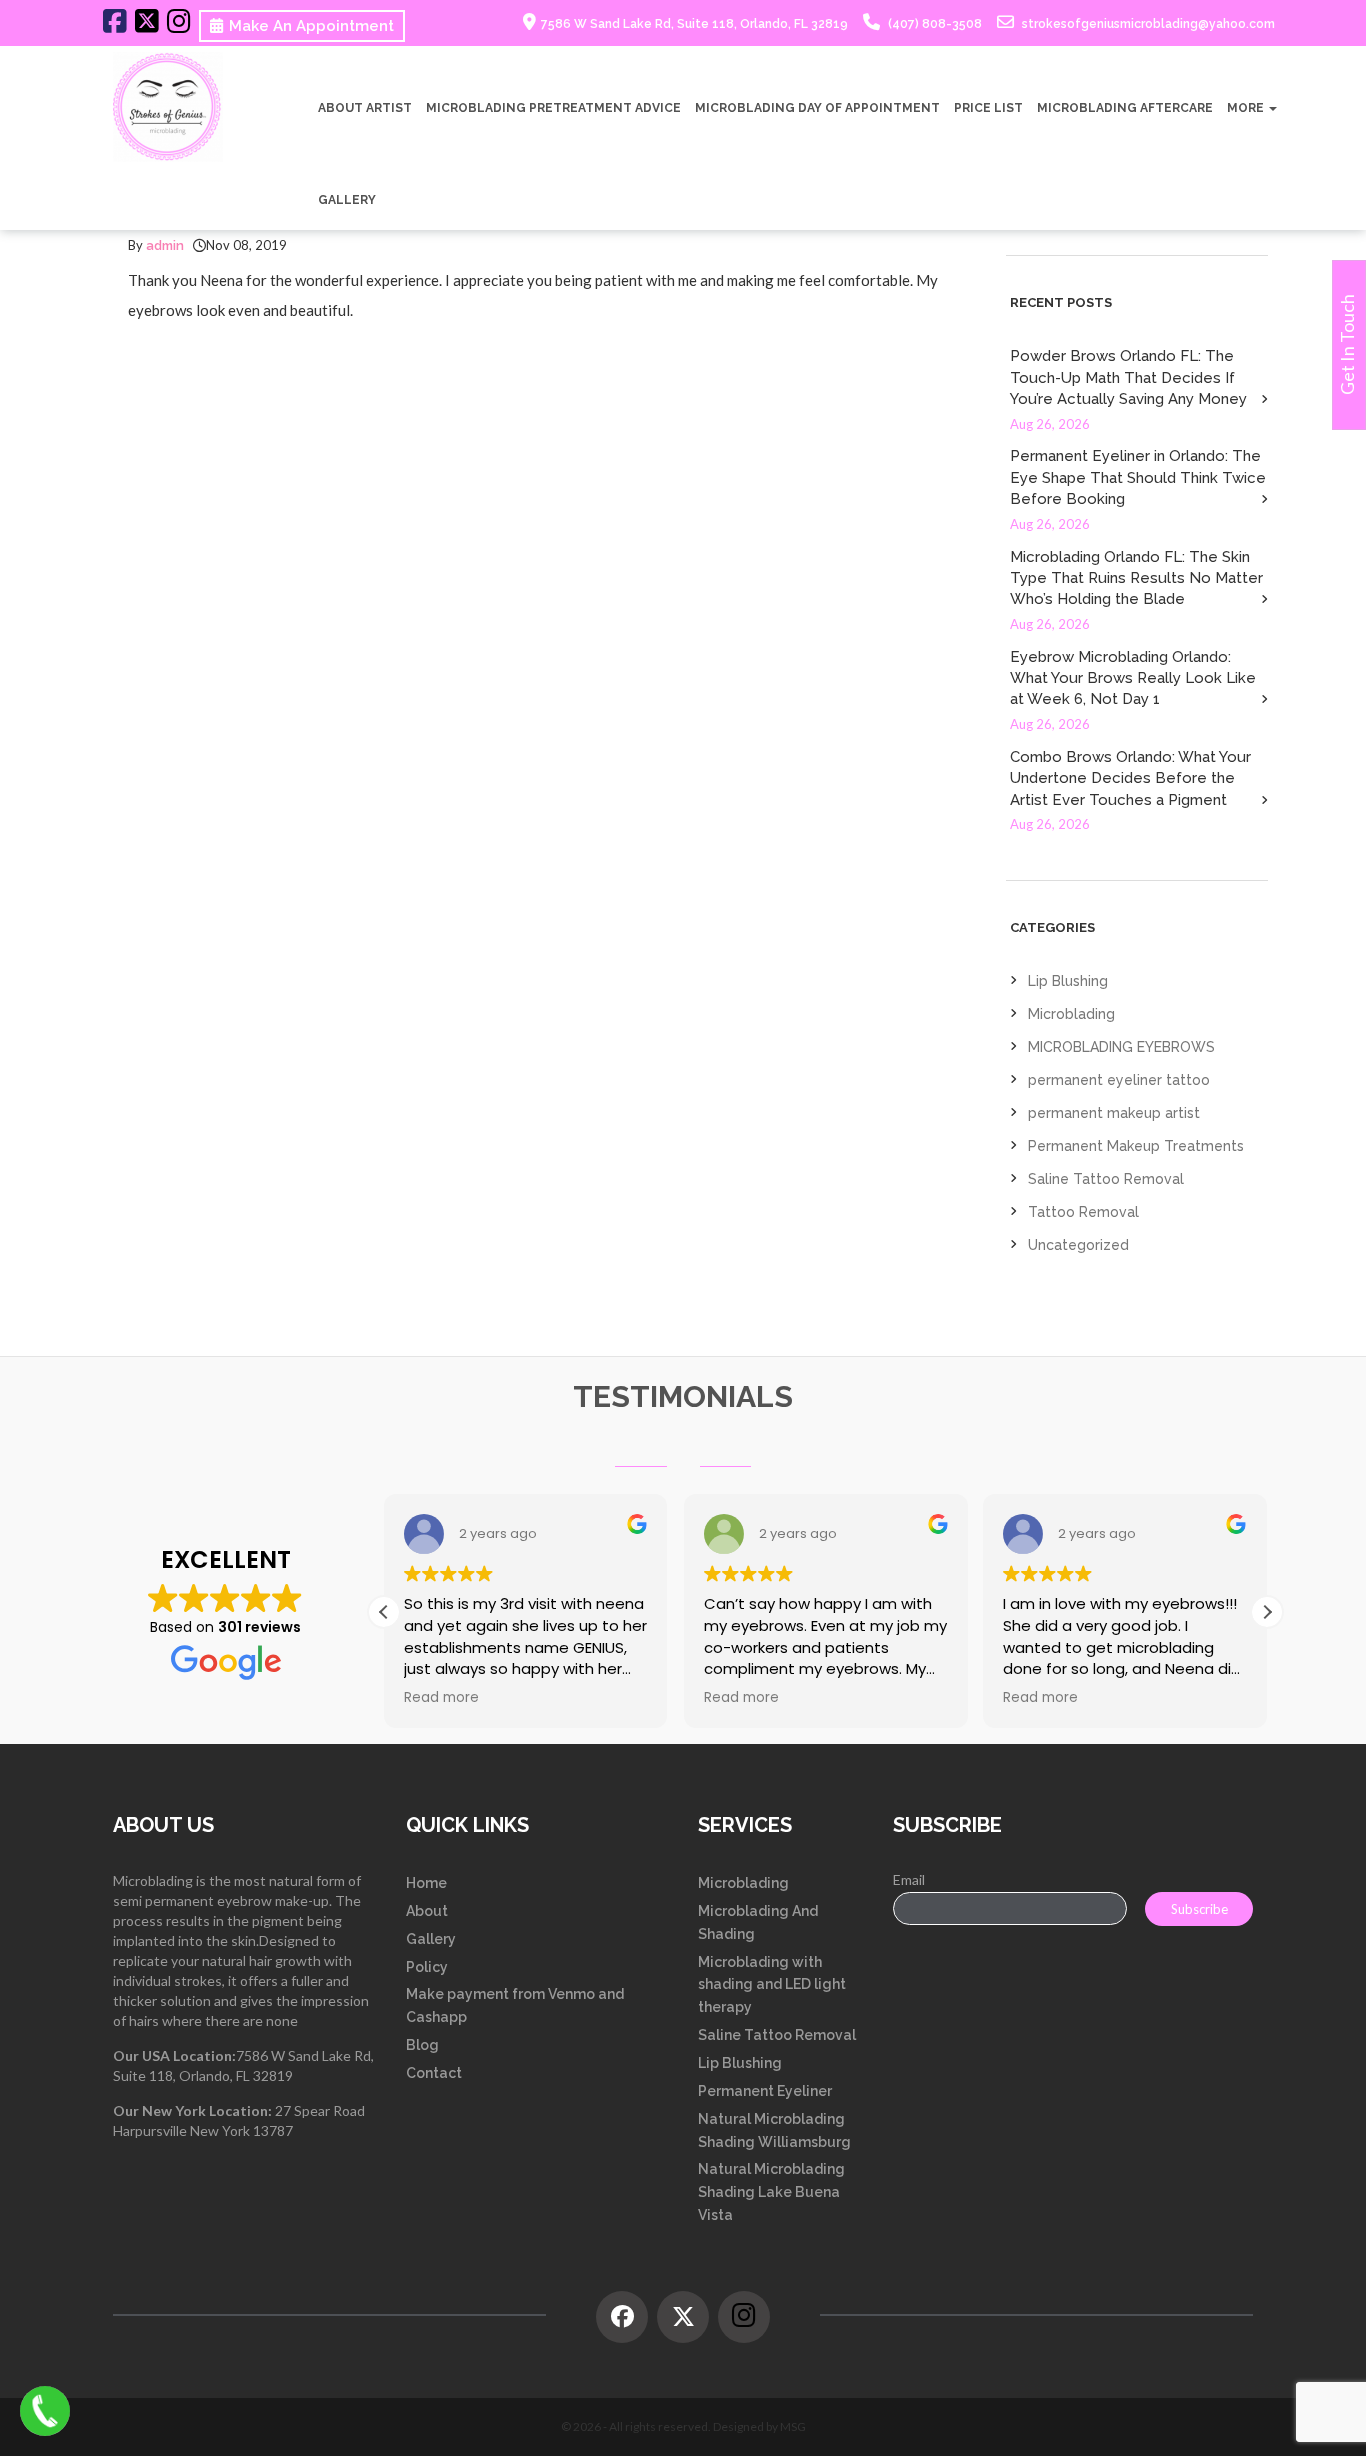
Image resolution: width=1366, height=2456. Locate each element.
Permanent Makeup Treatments (1136, 1146)
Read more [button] (441, 1698)
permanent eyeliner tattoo (1119, 1080)
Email (909, 1879)
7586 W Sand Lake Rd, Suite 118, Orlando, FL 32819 (694, 24)
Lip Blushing (1068, 981)
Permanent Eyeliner (765, 2091)
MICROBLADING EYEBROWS (1121, 1047)
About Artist (365, 108)
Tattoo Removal (1083, 1212)
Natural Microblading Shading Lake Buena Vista (771, 2192)
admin (165, 245)
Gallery (347, 200)
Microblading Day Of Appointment (817, 108)
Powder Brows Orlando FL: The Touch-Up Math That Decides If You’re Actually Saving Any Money (1128, 377)
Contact (434, 2073)
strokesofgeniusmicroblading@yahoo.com (1147, 24)
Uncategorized (1078, 1245)
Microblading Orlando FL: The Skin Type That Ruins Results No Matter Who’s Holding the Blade (1136, 578)
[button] (1267, 1612)
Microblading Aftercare (1125, 108)
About (427, 1911)
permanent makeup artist (1114, 1113)
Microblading (1071, 1014)
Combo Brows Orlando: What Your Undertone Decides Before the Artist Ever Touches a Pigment (1130, 778)
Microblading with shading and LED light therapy (772, 1985)
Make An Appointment (311, 26)
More (1247, 108)
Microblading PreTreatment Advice (553, 108)
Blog (422, 2045)
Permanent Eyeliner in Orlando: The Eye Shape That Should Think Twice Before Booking (1138, 477)
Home (426, 1883)
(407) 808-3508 (933, 24)
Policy (427, 1967)
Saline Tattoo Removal (1106, 1179)
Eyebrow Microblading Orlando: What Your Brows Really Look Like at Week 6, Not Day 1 (1133, 678)
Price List (988, 108)
